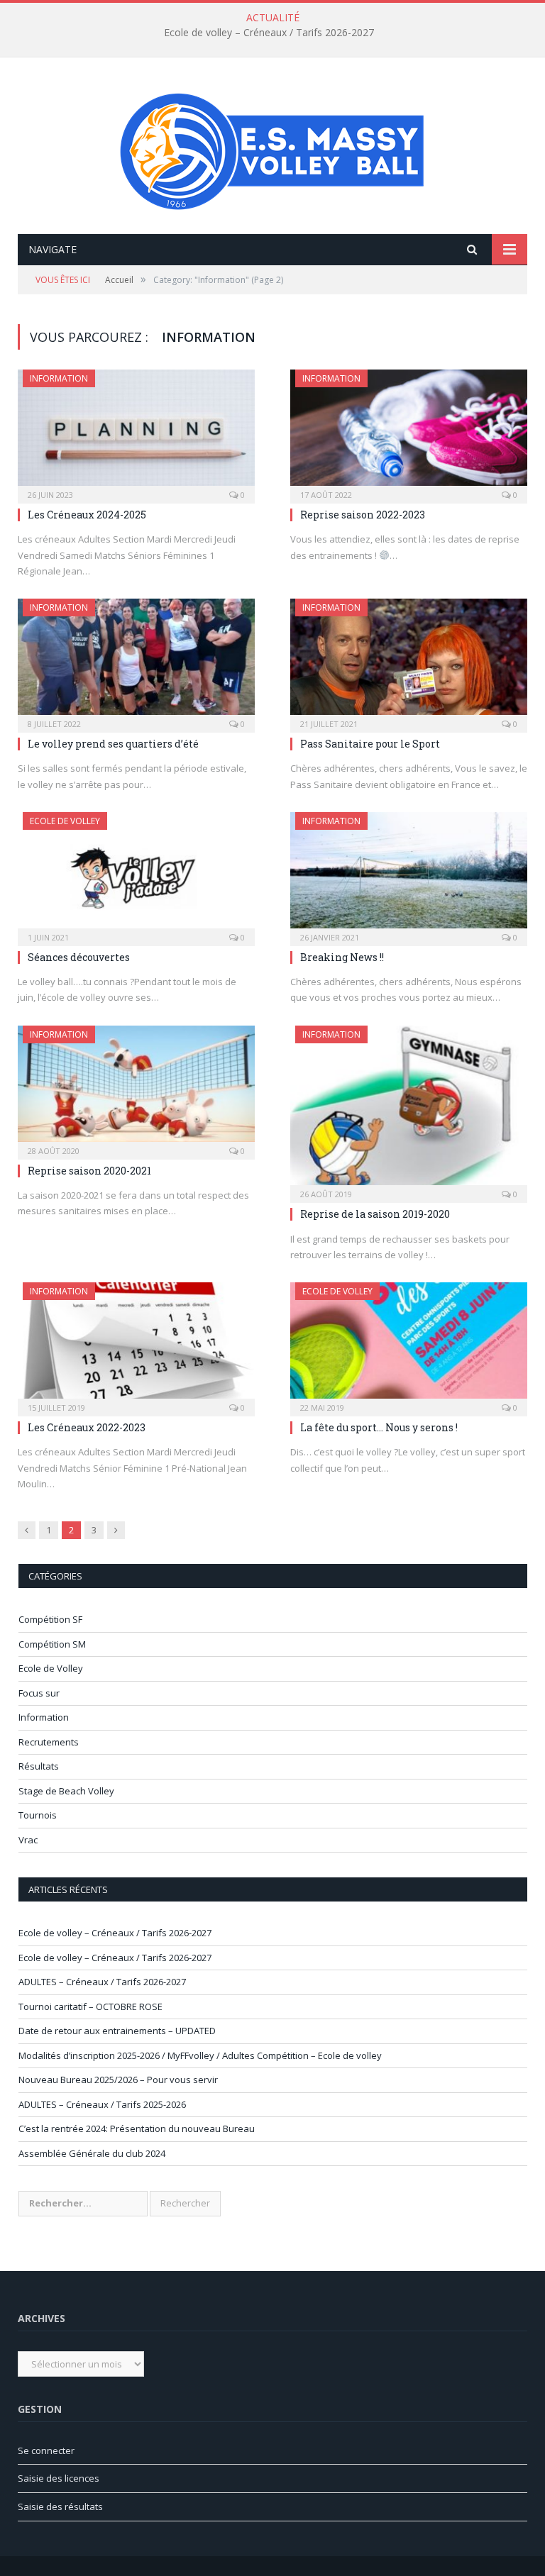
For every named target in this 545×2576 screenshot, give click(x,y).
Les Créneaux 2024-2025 (87, 515)
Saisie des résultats (60, 2506)
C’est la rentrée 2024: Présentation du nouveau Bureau (137, 2128)
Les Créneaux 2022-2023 (87, 1427)
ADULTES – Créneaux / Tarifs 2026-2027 (102, 1982)
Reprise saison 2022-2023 (363, 515)
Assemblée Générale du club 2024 (92, 2153)
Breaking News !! (342, 957)
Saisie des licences (59, 2478)
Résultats (39, 1766)
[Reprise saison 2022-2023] (409, 432)
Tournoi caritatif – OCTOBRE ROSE (90, 2006)
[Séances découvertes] (136, 875)
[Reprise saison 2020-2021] (136, 1088)
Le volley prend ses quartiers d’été (113, 744)
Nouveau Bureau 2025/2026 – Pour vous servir (118, 2080)
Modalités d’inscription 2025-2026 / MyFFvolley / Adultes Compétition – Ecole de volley (200, 2055)
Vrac (28, 1840)
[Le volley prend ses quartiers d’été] (136, 661)
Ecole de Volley (65, 821)
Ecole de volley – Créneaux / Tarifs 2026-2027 (269, 33)
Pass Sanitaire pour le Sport (370, 744)
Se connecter (46, 2450)
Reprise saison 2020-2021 (89, 1171)
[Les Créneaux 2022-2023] (136, 1345)
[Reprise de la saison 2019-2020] (409, 1110)
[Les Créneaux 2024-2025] (136, 432)
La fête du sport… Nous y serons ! (379, 1427)
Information (59, 378)
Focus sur (39, 1693)
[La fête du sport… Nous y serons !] (409, 1345)
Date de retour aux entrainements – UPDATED (117, 2031)
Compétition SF (50, 1619)
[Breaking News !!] (409, 875)
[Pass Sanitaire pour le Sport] (409, 661)
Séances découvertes (79, 957)
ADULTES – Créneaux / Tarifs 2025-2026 (102, 2104)
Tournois (38, 1815)
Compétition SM (52, 1644)
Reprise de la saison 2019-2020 (375, 1214)
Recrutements (49, 1742)
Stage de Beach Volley (66, 1791)
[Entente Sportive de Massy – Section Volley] (272, 147)
